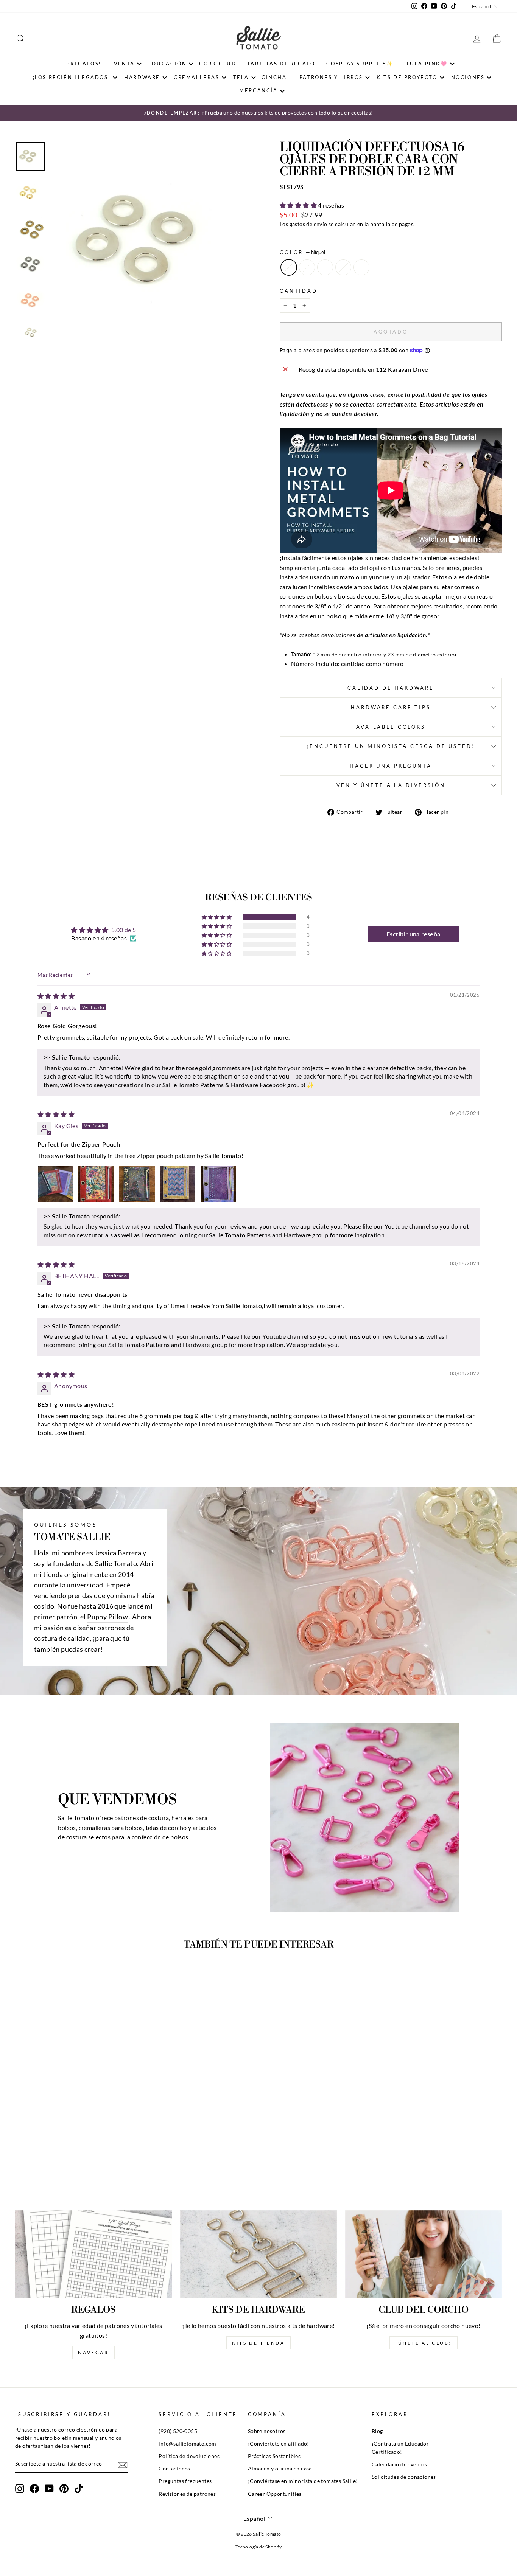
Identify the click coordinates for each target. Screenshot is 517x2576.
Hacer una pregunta (391, 766)
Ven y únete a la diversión (391, 785)
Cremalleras (197, 77)
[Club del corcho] (424, 2254)
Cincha (274, 77)
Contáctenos (174, 2469)
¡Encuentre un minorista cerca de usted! (391, 746)
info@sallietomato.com (187, 2444)
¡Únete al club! (424, 2343)
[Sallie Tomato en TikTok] (79, 2489)
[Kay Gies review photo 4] (178, 1184)
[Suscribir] (123, 2464)
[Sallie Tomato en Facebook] (34, 2489)
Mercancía (258, 90)
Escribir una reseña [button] (413, 934)
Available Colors (391, 727)
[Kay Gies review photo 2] (96, 1184)
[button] (299, 205)
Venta (124, 64)
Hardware (142, 77)
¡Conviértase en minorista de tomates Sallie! (303, 2481)
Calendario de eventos (399, 2464)
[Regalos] (93, 2254)
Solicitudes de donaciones (404, 2477)
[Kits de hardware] (258, 2254)
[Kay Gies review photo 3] (137, 1184)
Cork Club (217, 64)
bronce (343, 267)
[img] (56, 996)
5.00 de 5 (124, 930)
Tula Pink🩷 (427, 64)
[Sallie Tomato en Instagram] (20, 2489)
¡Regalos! (85, 64)
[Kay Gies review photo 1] (56, 1184)
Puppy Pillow (107, 1617)
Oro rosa (361, 267)
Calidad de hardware (391, 688)
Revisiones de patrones (187, 2494)
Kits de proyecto (407, 77)
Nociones (468, 77)
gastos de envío (308, 224)
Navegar (93, 2352)
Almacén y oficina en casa (280, 2469)
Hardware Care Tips (391, 707)
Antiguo (325, 267)
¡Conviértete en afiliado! (279, 2444)
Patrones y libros (331, 77)
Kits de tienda (258, 2343)
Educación (167, 64)
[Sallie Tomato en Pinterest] (64, 2489)
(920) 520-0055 (178, 2431)
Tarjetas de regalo (281, 64)
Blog (377, 2431)
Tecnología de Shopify (258, 2547)
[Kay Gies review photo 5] (218, 1184)
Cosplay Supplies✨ (360, 64)
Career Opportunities (275, 2494)
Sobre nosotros (267, 2431)
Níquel (289, 267)
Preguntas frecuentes (185, 2481)
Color (302, 252)
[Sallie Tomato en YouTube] (49, 2489)
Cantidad (299, 291)
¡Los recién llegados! (72, 77)
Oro (307, 267)
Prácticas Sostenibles (274, 2456)
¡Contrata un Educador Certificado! (400, 2448)
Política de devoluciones (189, 2456)
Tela (241, 77)
